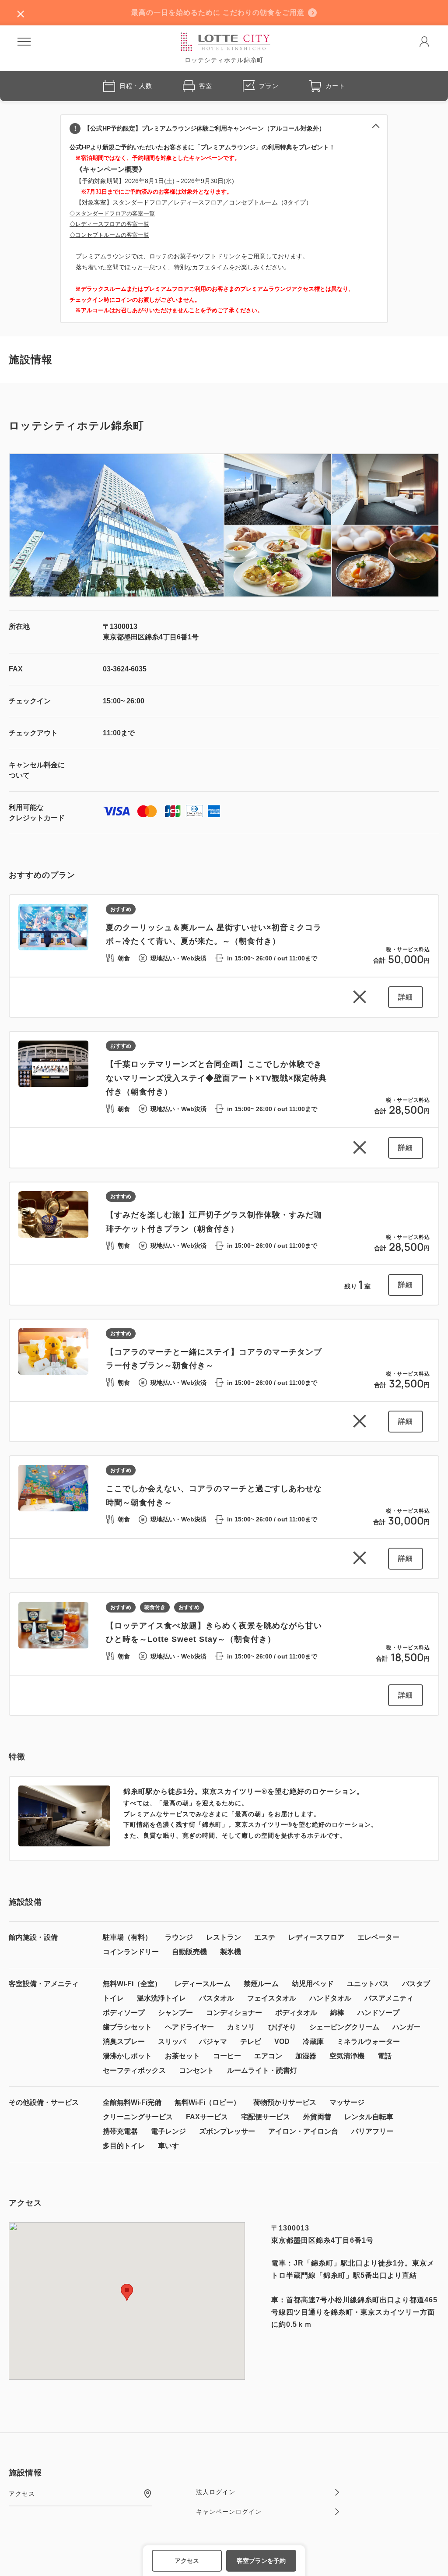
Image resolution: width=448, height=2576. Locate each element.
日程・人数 (136, 86)
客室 (206, 86)
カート (335, 86)
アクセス (187, 2561)
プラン (269, 86)
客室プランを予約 (261, 2561)
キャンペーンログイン (229, 2512)
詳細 (406, 997)
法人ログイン (216, 2492)
